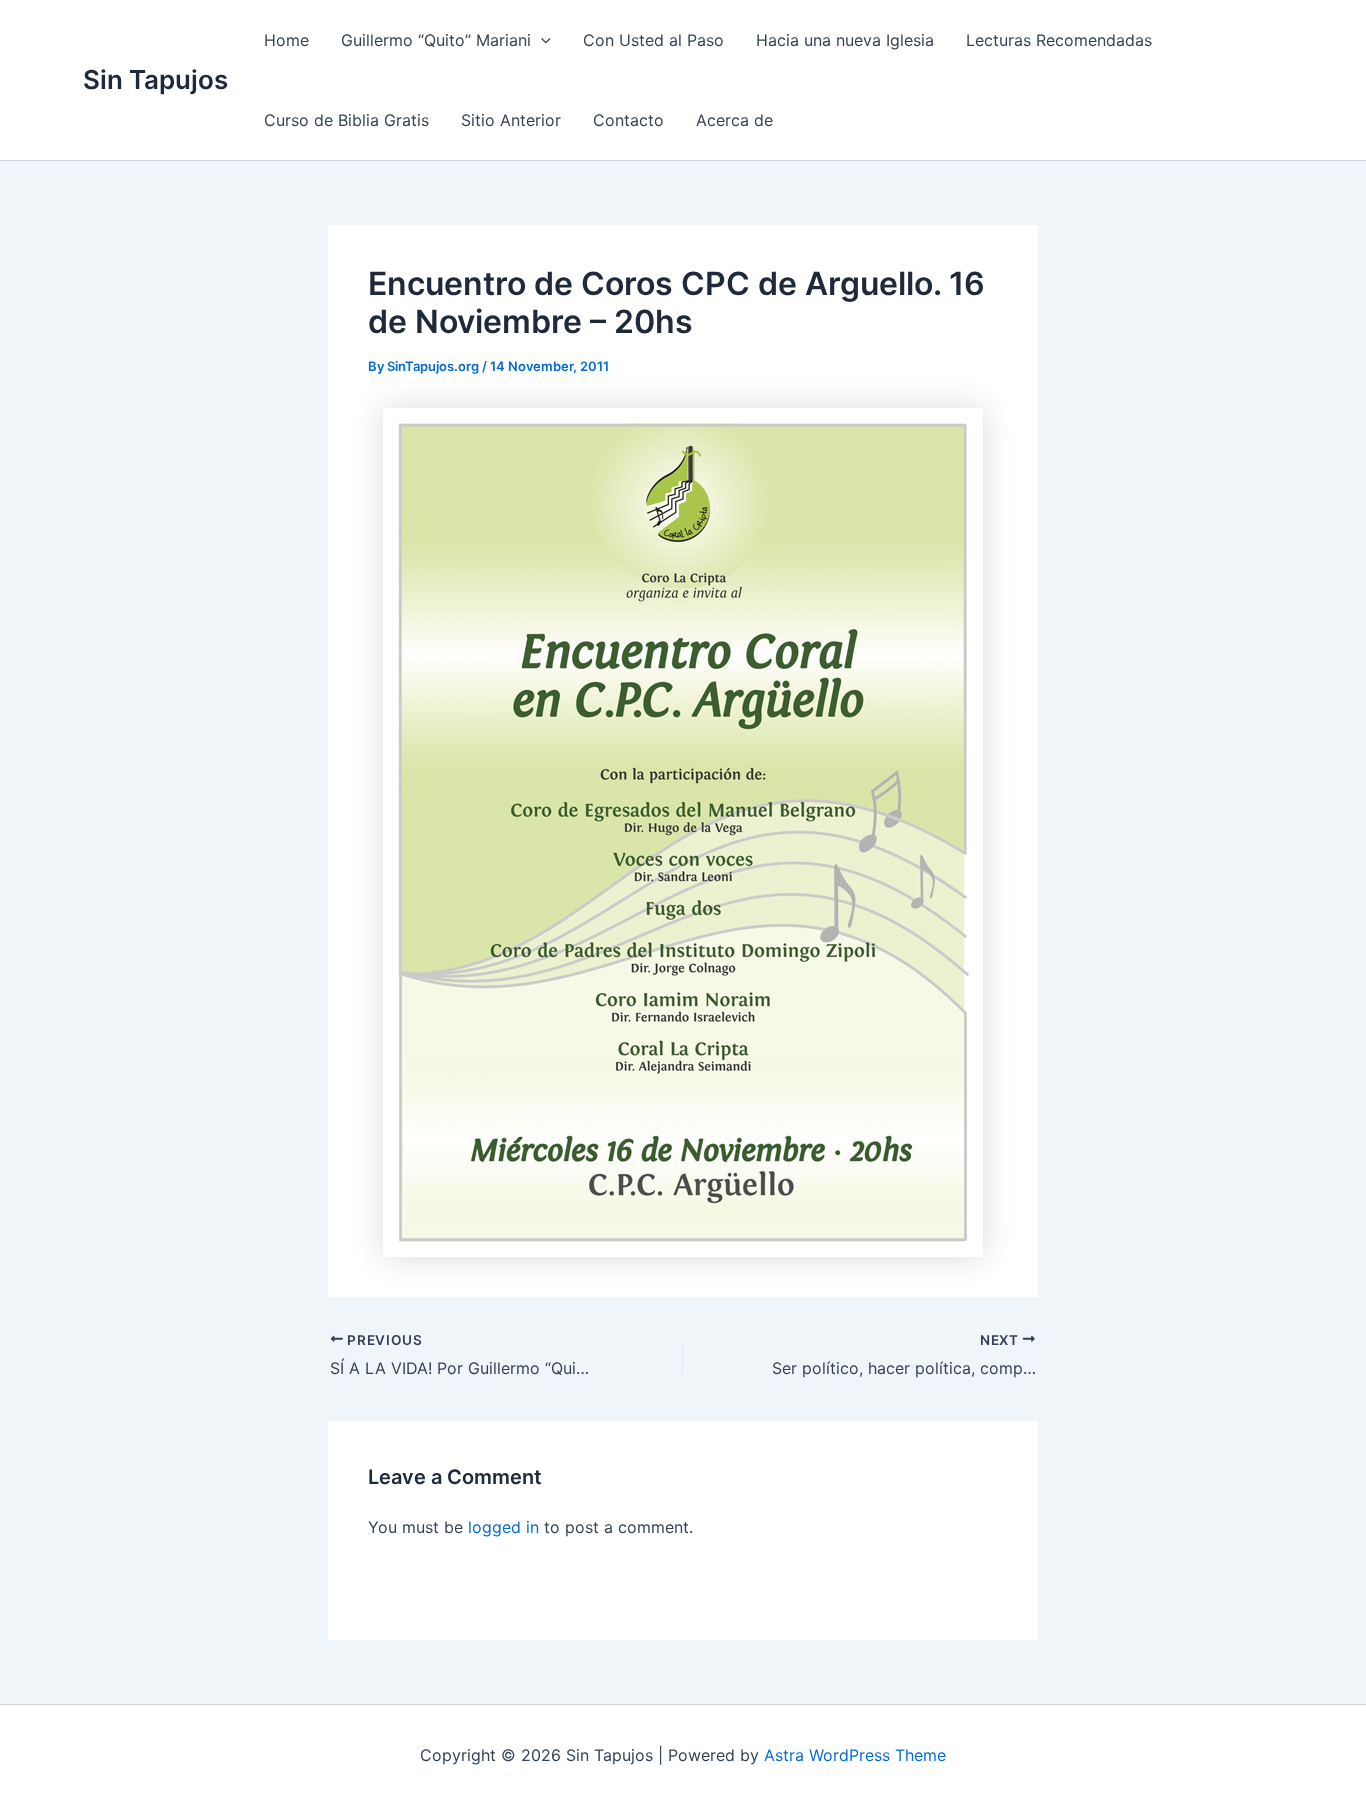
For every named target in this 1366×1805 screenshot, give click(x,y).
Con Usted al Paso (653, 40)
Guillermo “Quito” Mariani (436, 40)
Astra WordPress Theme (855, 1755)
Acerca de (734, 120)
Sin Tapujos (155, 79)
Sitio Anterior (511, 120)
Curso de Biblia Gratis (346, 120)
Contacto (628, 120)
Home (286, 40)
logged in (503, 1527)
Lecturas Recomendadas (1059, 40)
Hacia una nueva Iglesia (845, 40)
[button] (541, 40)
